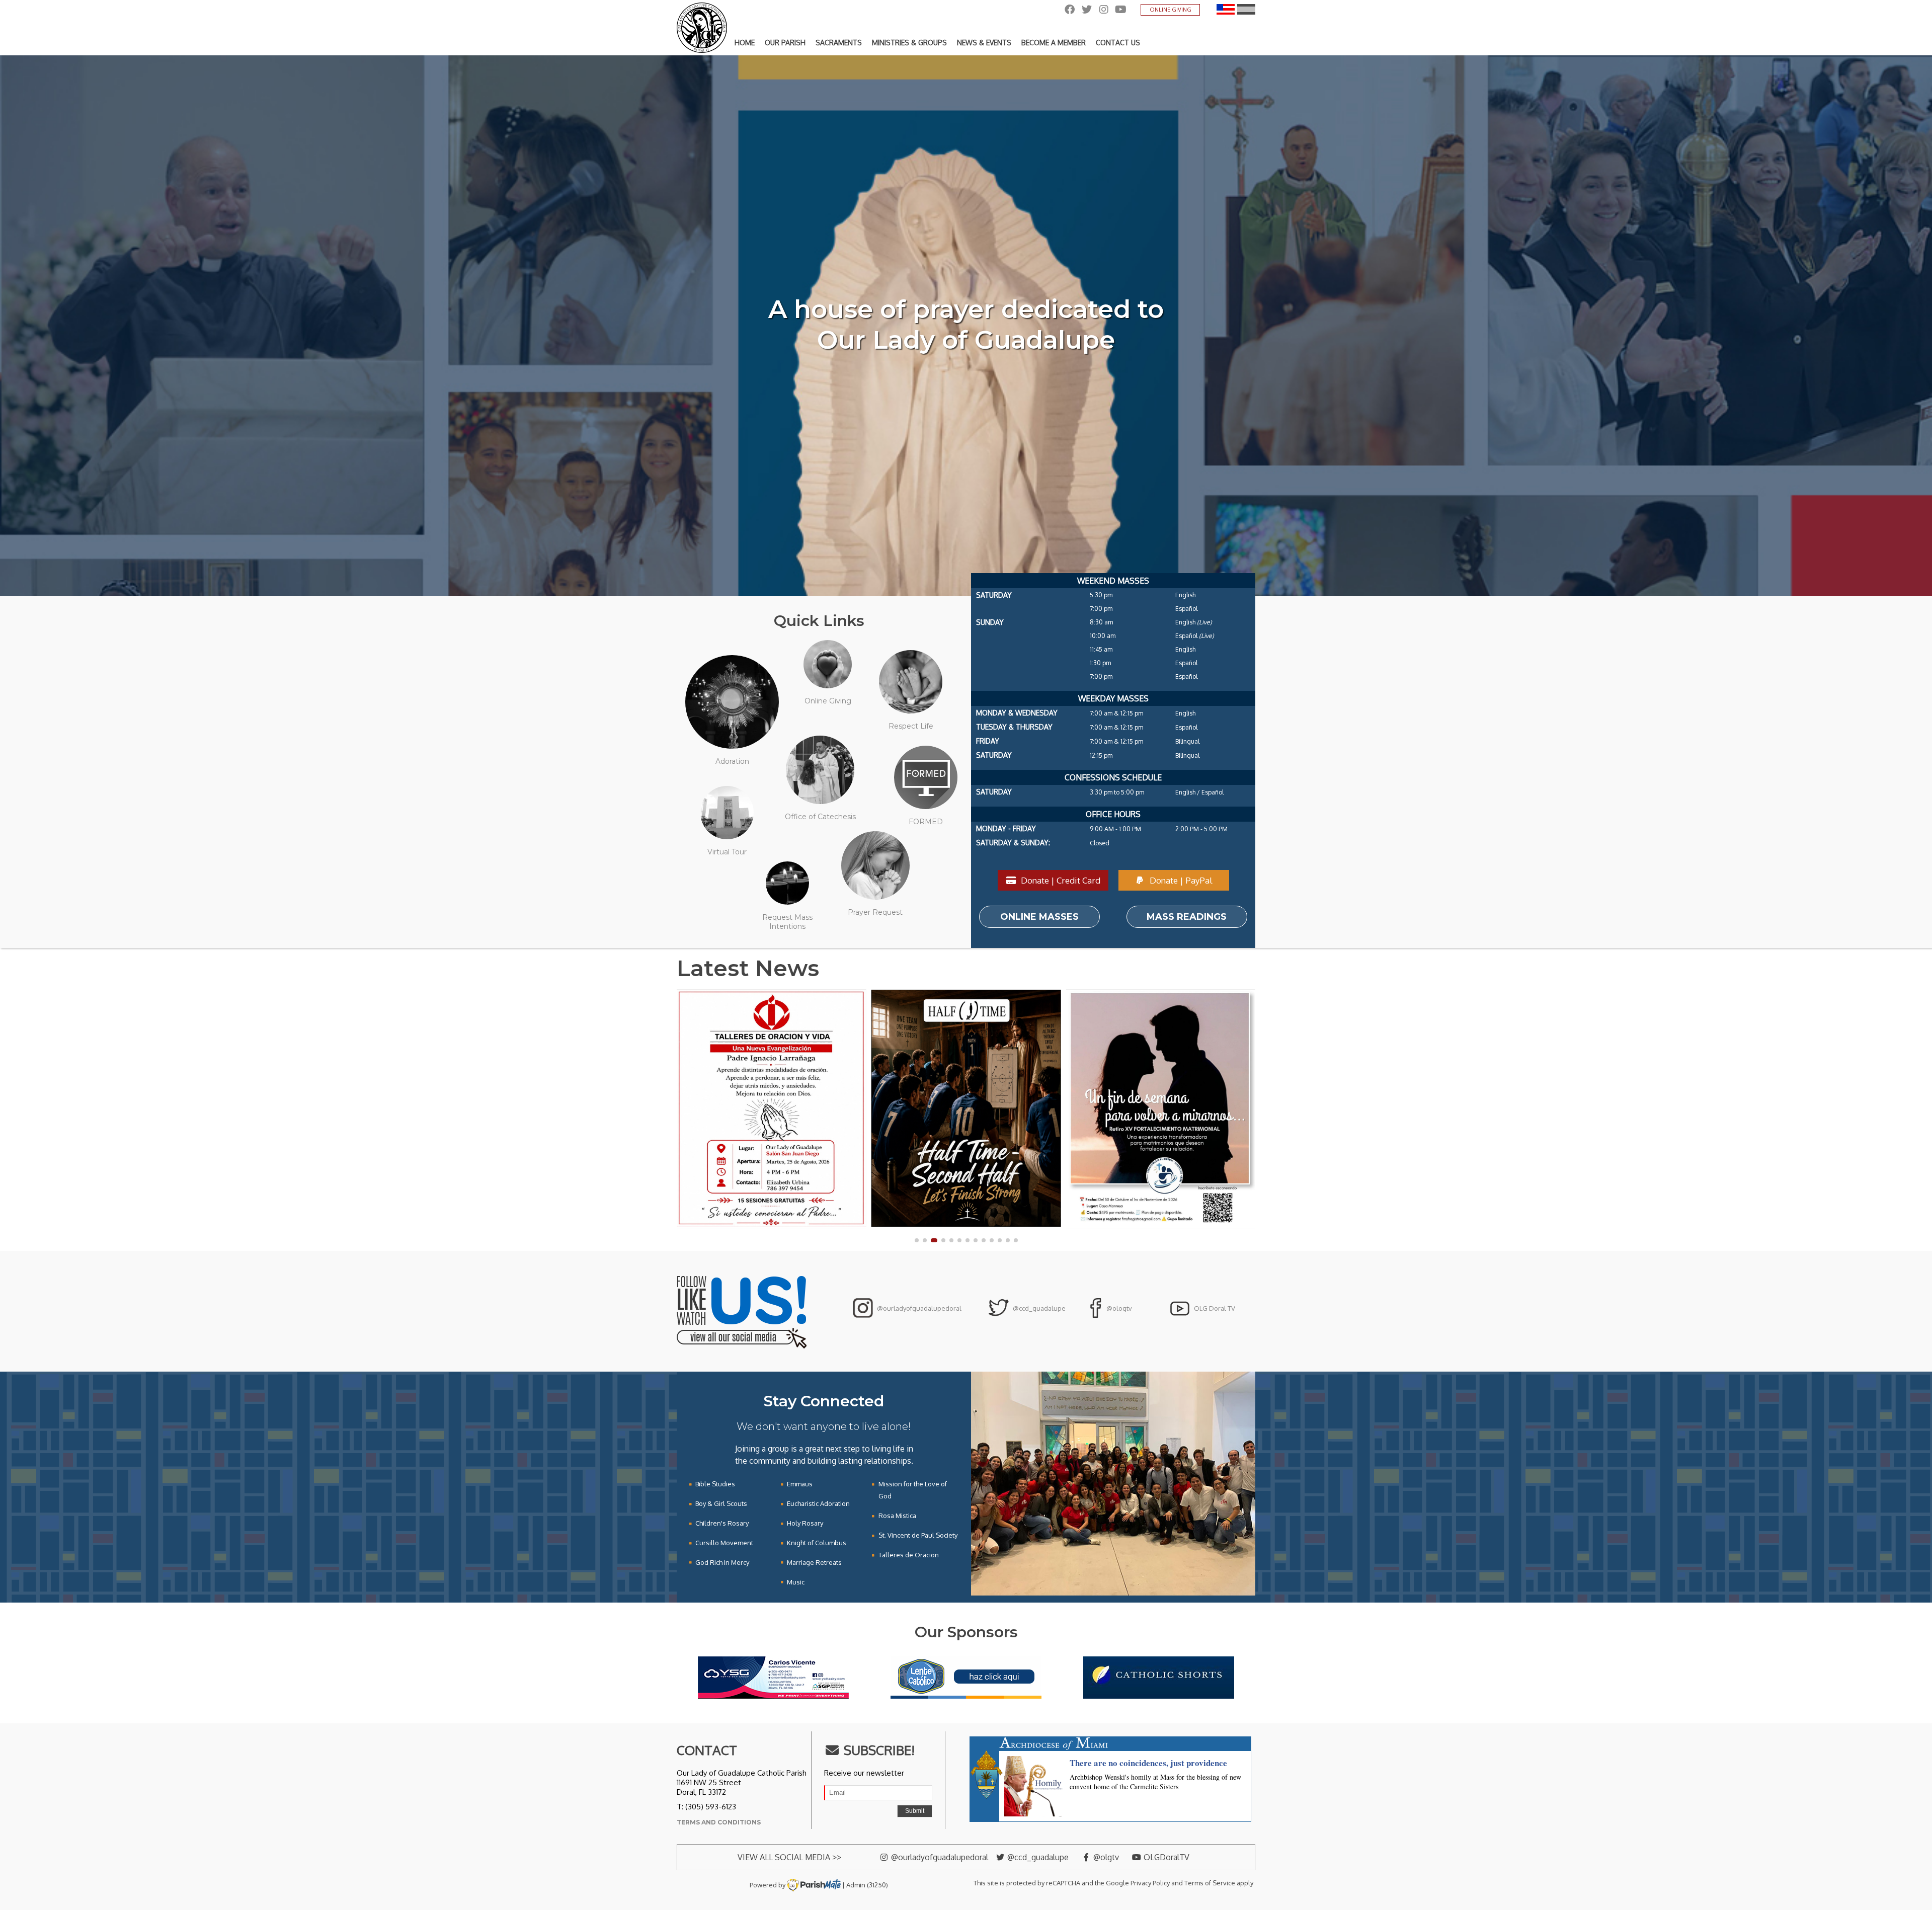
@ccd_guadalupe (1038, 1308)
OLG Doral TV (1214, 1308)
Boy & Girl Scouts (721, 1503)
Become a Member (1054, 43)
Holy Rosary (805, 1523)
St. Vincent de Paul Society (918, 1535)
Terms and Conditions (719, 1822)
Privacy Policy (1150, 1883)
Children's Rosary (722, 1523)
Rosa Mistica (897, 1516)
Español (1246, 9)
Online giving (1171, 10)
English (1226, 9)
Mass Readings (1187, 917)
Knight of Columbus (817, 1543)
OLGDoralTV (1165, 1857)
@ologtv (1118, 1308)
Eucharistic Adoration (818, 1503)
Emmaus (800, 1484)
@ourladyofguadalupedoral (918, 1308)
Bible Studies (715, 1484)
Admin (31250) (867, 1885)
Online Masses (1039, 917)
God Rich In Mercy (722, 1562)
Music (796, 1582)
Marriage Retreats (814, 1562)
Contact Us (1118, 43)
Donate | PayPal (1180, 880)
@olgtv (1105, 1857)
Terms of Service (1210, 1883)
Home (745, 43)
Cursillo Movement (724, 1543)
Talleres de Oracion (909, 1555)
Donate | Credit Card (1060, 880)
